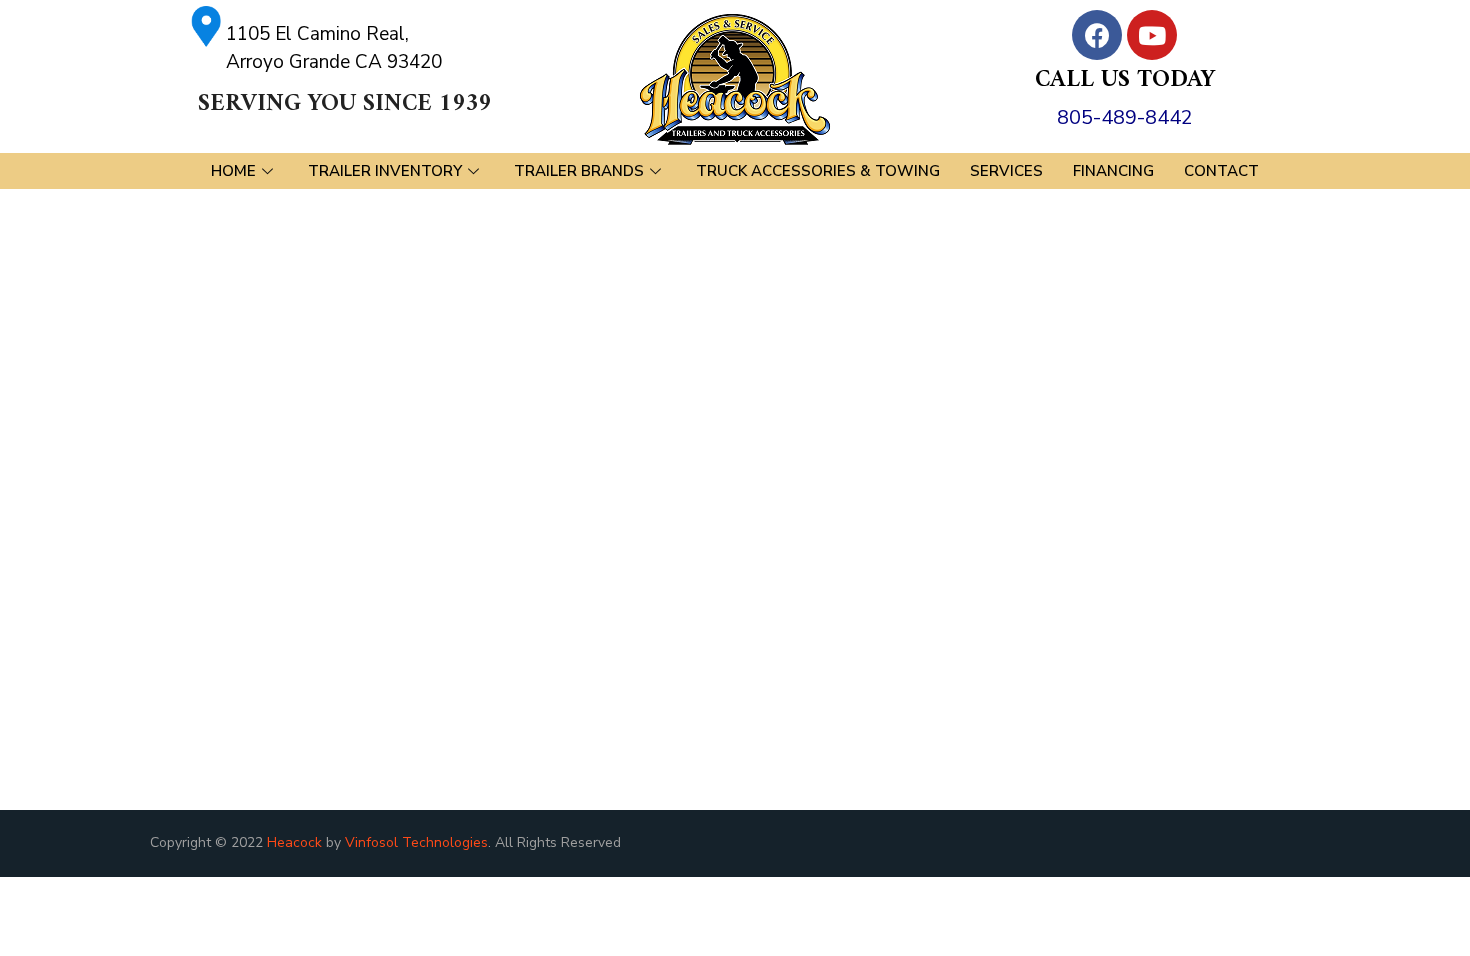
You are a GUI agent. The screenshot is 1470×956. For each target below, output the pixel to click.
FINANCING (1113, 171)
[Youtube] (1152, 35)
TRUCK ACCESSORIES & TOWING (818, 171)
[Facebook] (1097, 35)
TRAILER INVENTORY (385, 171)
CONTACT (1221, 171)
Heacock (294, 842)
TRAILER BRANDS (579, 171)
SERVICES (1006, 171)
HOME (233, 171)
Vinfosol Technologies (416, 842)
